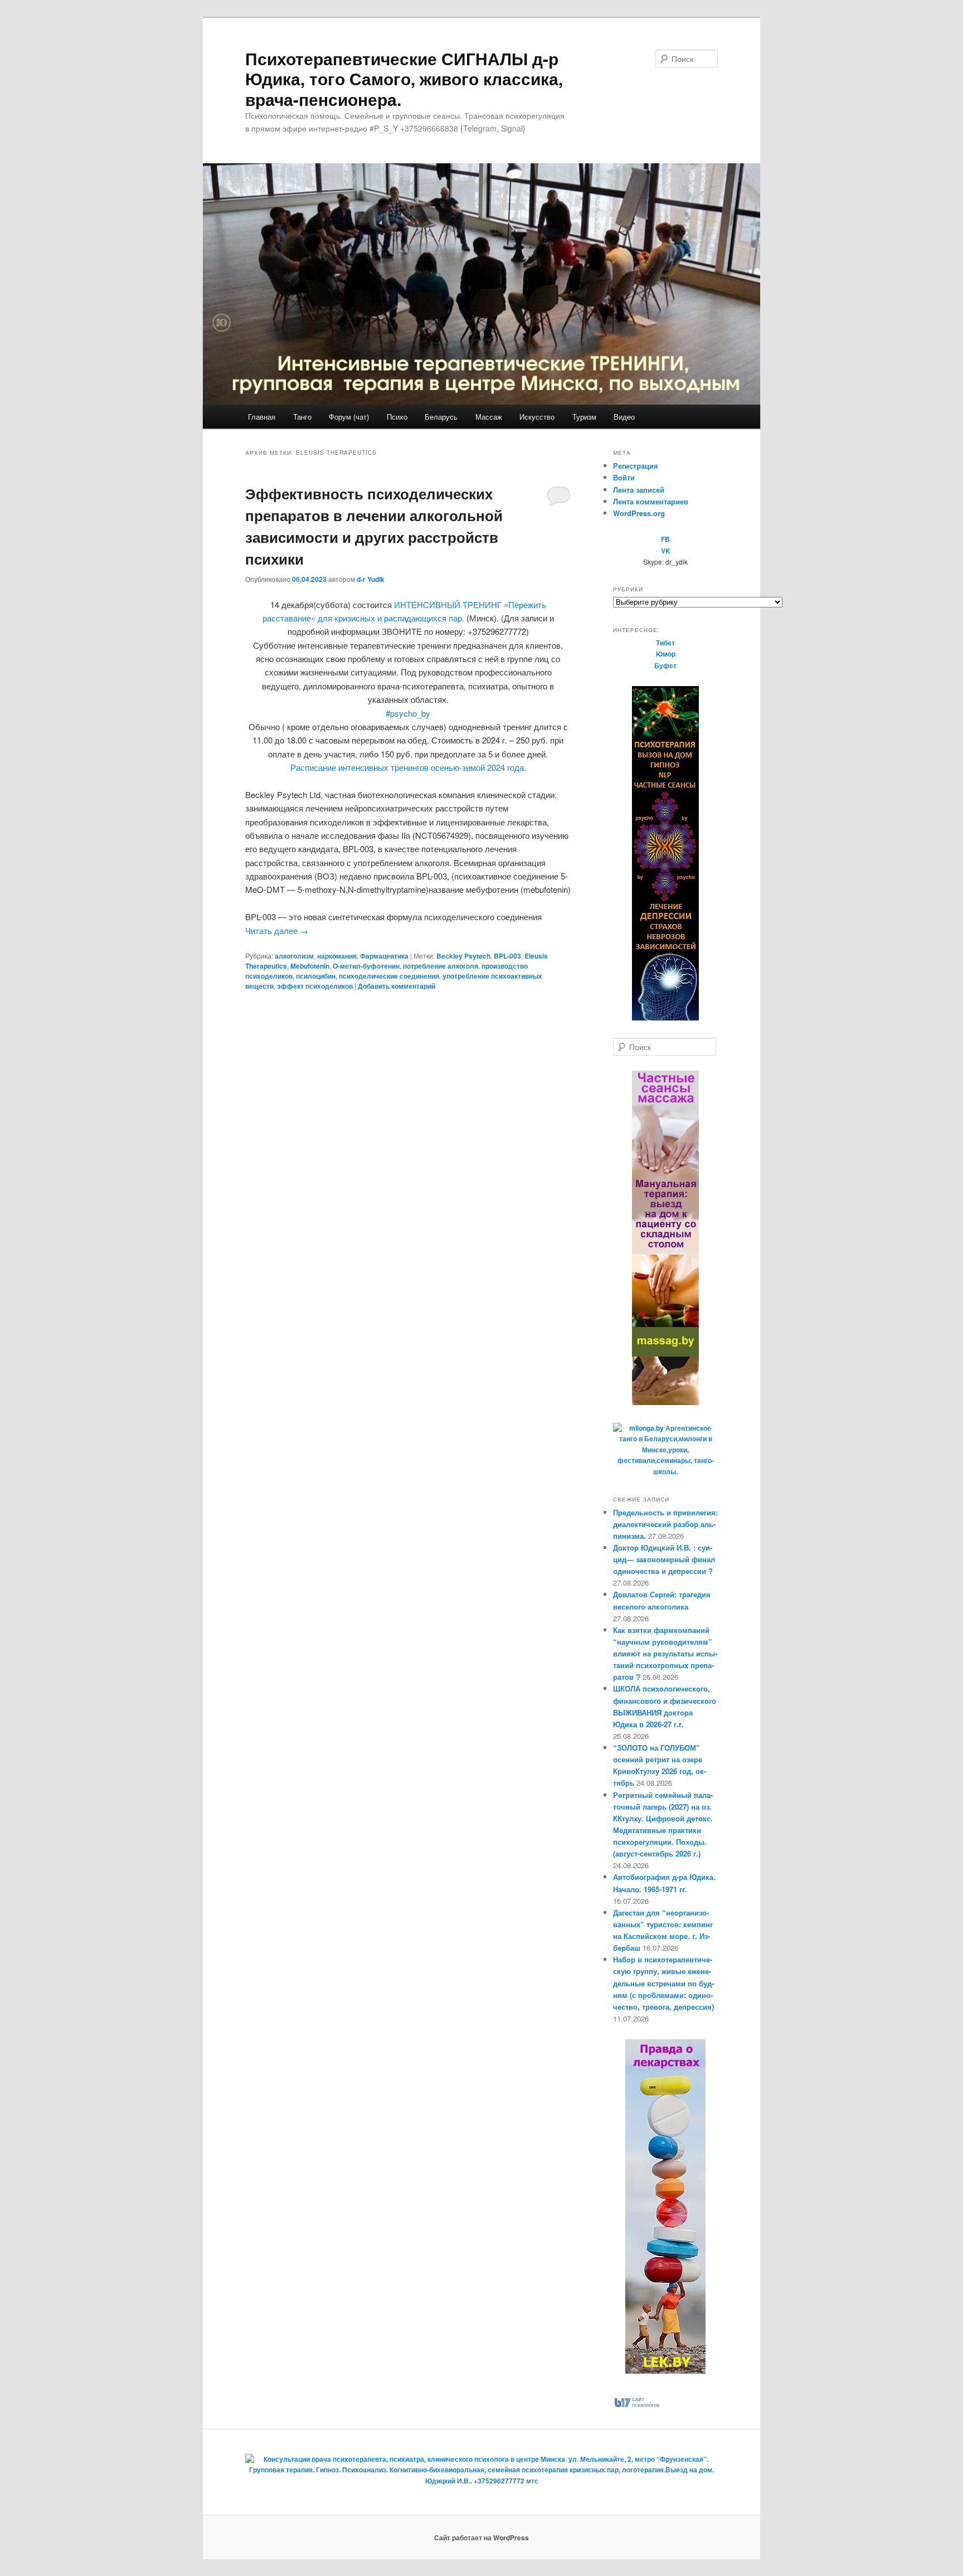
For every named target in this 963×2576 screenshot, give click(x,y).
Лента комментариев (651, 501)
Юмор (666, 654)
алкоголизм (294, 956)
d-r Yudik (371, 579)
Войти (624, 477)
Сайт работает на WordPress (481, 2538)
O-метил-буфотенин (366, 966)
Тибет (665, 643)
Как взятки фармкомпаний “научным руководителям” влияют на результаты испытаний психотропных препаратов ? (665, 1654)
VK (666, 551)
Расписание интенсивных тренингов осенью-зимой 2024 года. (408, 767)
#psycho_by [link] (408, 713)
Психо (397, 417)
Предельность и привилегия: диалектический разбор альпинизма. (665, 1524)
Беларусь (441, 417)
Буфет (665, 665)
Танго (302, 417)
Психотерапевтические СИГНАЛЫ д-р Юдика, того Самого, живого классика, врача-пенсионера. (404, 79)
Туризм (584, 417)
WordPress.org (639, 513)
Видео (624, 417)
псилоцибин (316, 976)
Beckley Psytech (463, 956)
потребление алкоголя (441, 966)
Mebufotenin (310, 966)
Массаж (489, 417)
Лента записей (639, 490)
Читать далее (277, 930)
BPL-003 (507, 956)
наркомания (337, 956)
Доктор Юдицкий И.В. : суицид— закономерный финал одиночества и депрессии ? (664, 1559)
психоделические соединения (389, 976)
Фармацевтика (384, 956)
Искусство (537, 417)
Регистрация (636, 466)
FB (665, 539)
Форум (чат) (349, 417)
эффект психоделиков (315, 986)
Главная (262, 417)
